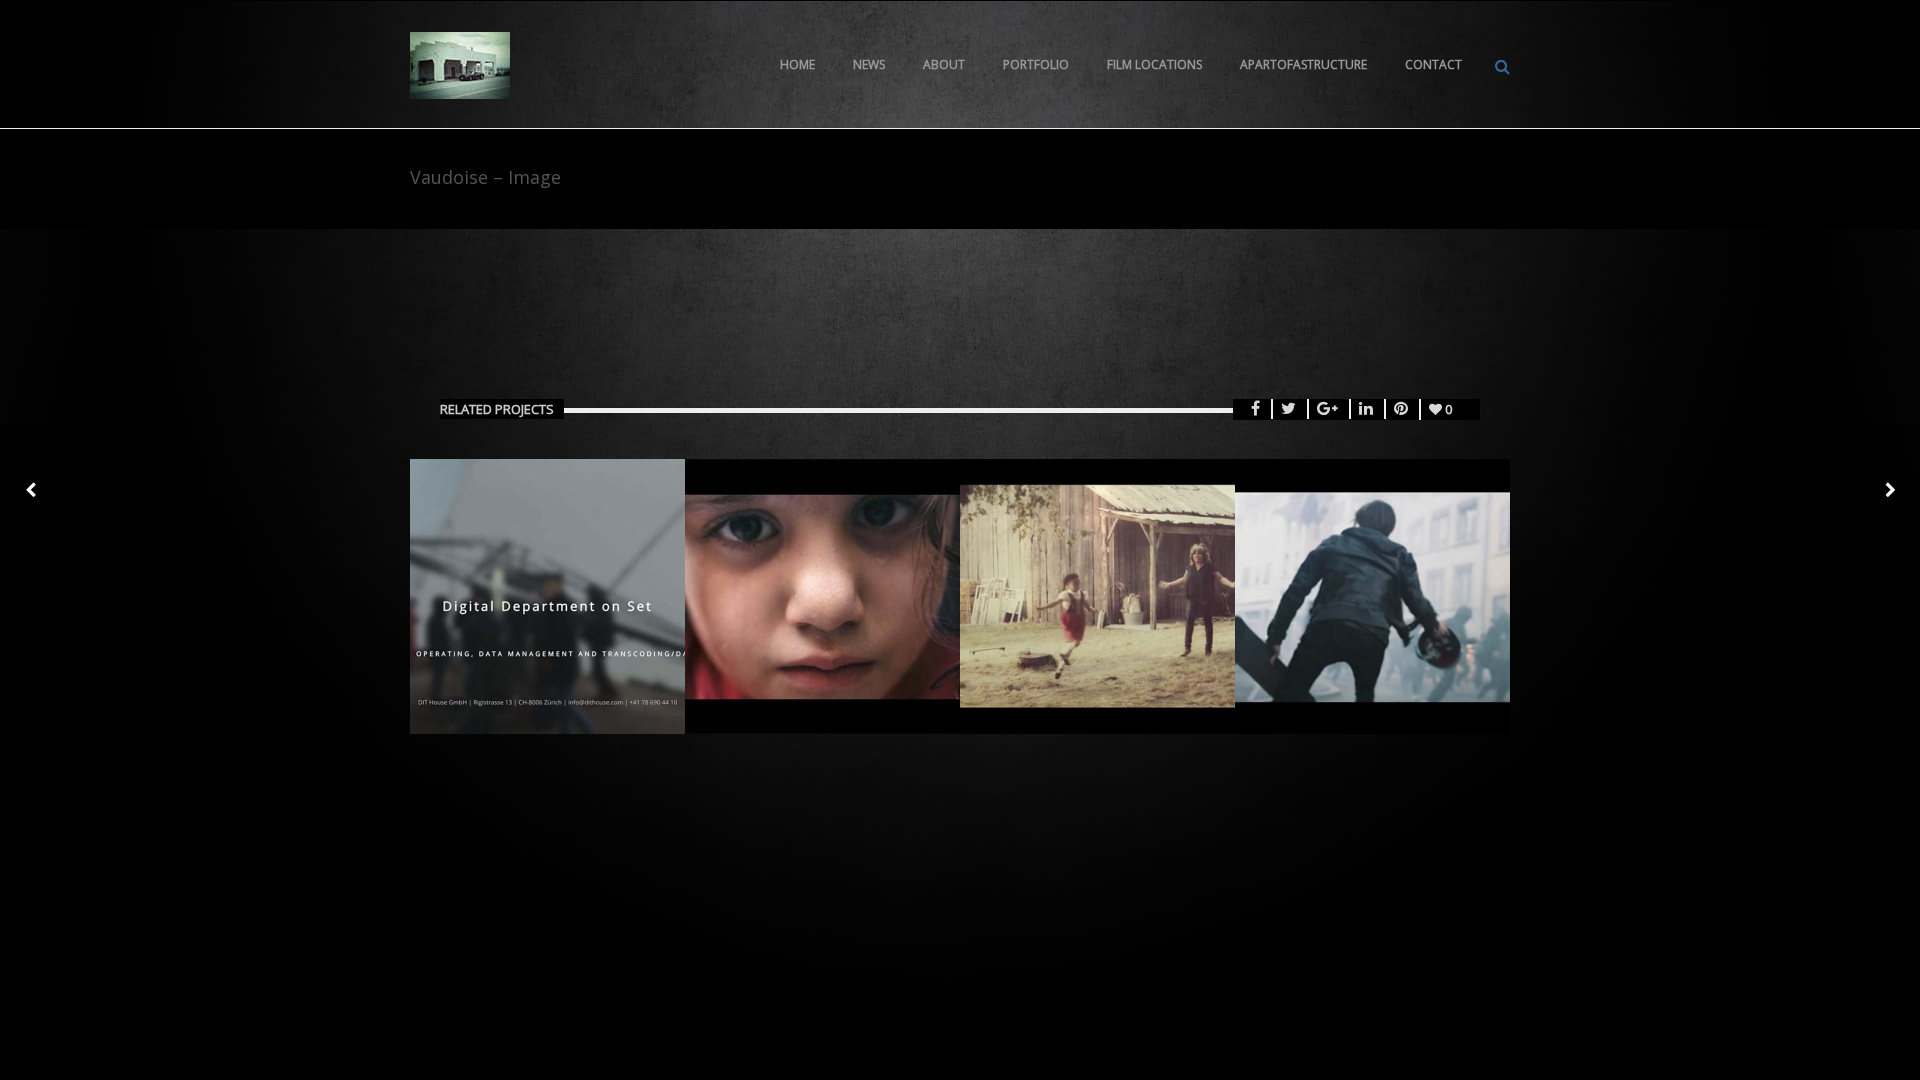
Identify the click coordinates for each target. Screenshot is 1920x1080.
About (944, 64)
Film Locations (1154, 64)
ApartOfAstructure (1303, 64)
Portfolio (1036, 64)
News (869, 64)
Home (797, 64)
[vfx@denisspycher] (460, 64)
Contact (1433, 64)
